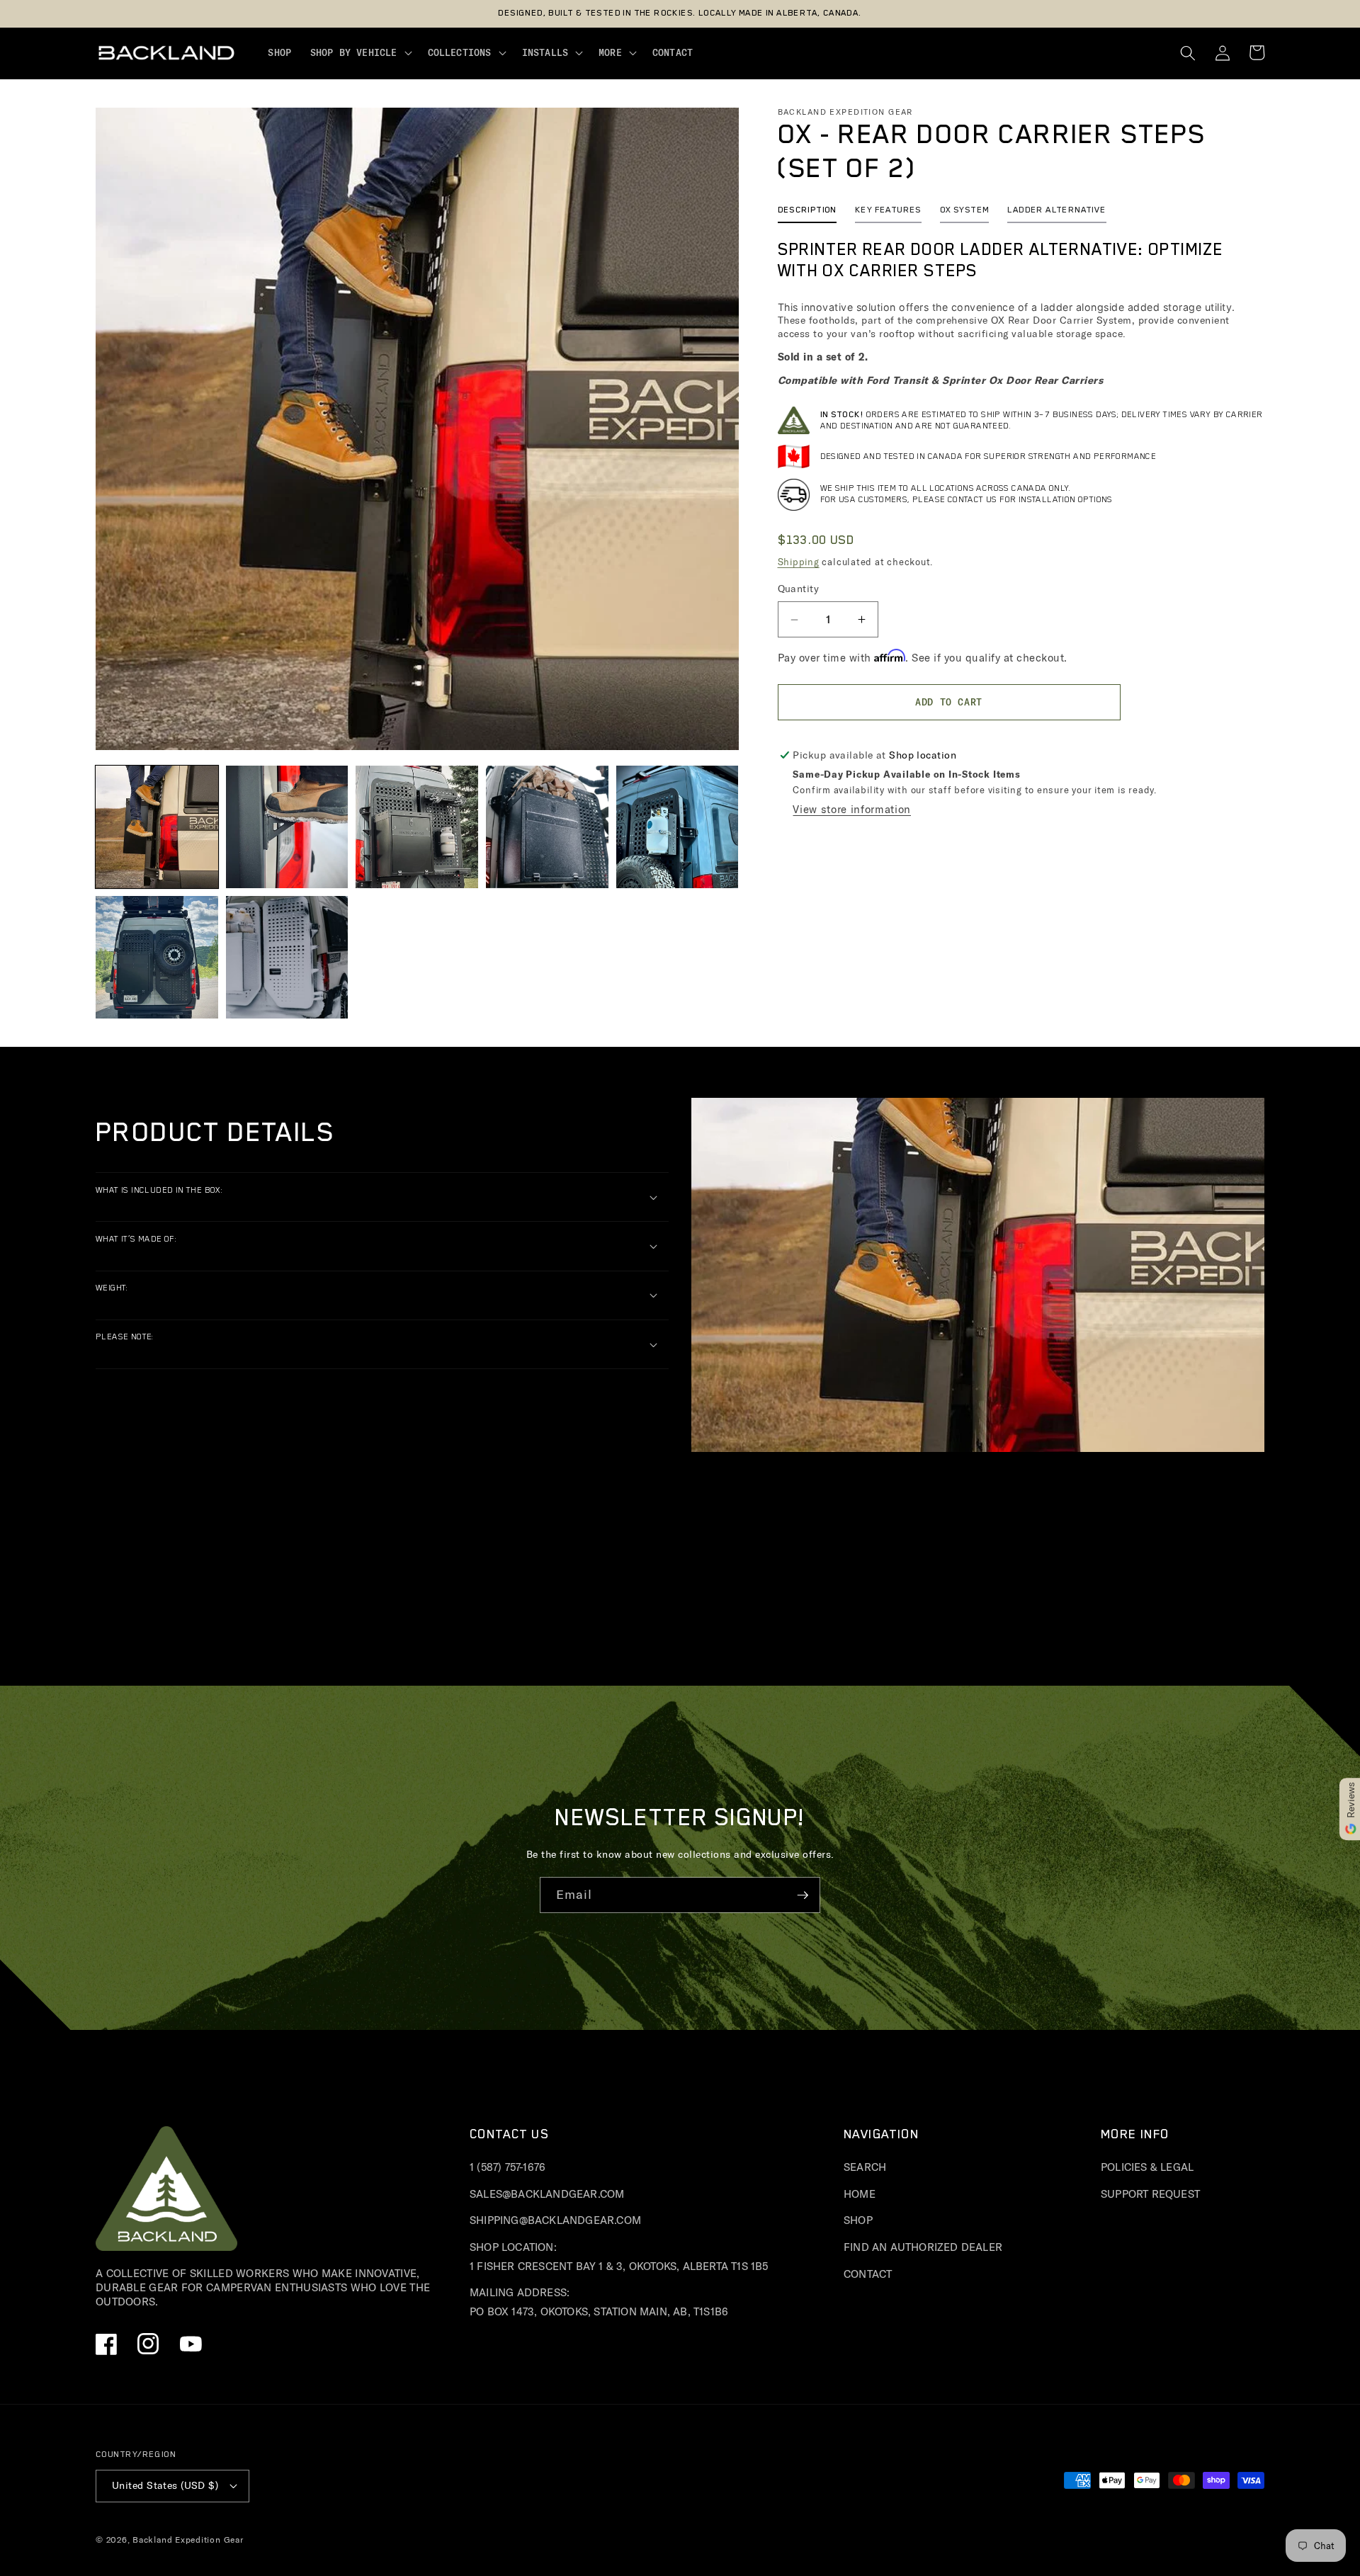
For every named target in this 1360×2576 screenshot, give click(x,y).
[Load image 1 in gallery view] (157, 827)
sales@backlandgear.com (547, 2194)
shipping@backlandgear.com (555, 2220)
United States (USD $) (165, 2485)
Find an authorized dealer (923, 2247)
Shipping (799, 562)
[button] (359, 53)
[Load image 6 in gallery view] (157, 957)
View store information (852, 809)
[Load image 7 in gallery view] (287, 957)
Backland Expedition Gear (188, 2540)
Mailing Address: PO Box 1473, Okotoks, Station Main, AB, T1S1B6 (599, 2302)
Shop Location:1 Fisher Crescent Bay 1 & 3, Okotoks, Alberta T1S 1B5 (619, 2257)
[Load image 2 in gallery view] (287, 827)
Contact (868, 2274)
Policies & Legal (1147, 2167)
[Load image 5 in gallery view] (678, 827)
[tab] (807, 214)
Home (860, 2194)
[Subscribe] (803, 1895)
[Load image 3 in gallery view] (417, 827)
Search (865, 2167)
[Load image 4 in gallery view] (547, 827)
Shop (858, 2220)
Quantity (799, 589)
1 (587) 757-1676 (508, 2167)
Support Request (1150, 2194)
